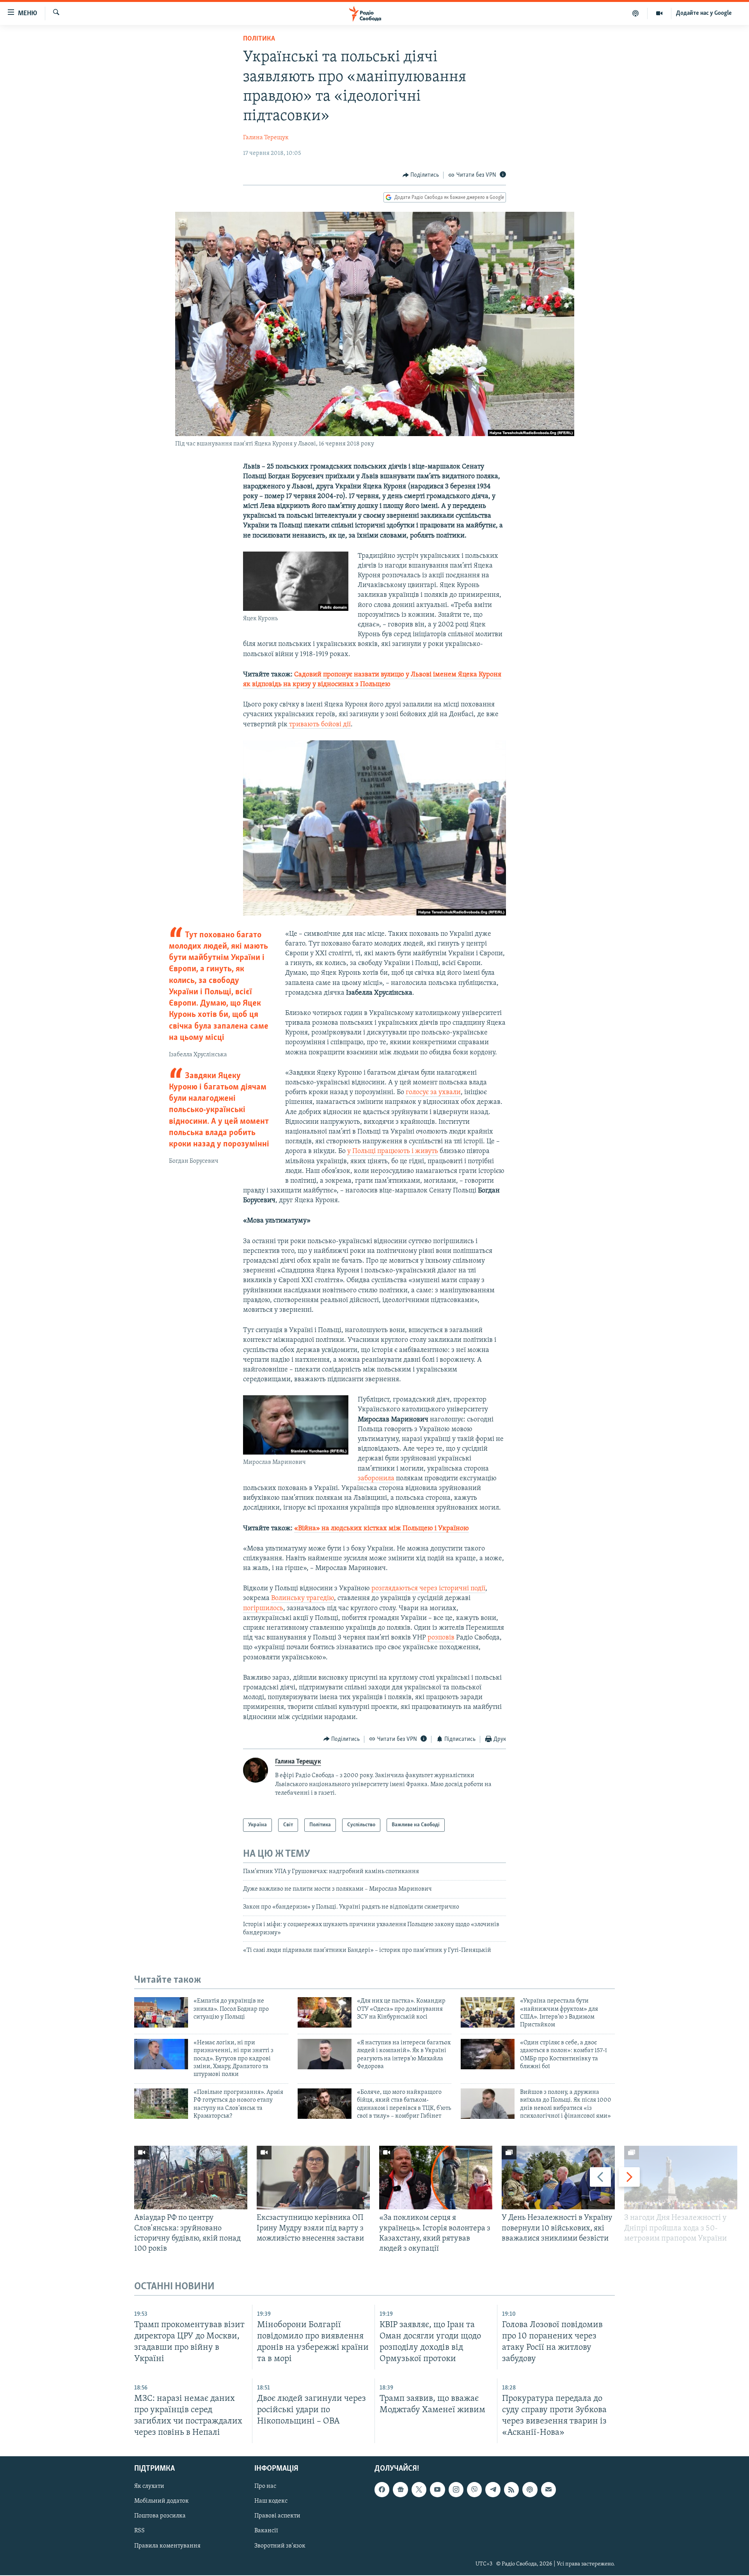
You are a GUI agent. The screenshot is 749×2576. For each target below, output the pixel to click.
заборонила (376, 1479)
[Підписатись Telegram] (493, 2490)
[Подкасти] (636, 13)
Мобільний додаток (162, 2501)
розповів (441, 1638)
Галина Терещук (266, 138)
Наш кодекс (271, 2501)
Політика (259, 39)
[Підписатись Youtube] (437, 2490)
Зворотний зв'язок (280, 2546)
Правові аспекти (277, 2516)
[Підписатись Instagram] (456, 2490)
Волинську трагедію (303, 1598)
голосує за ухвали (433, 1093)
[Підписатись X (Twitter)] (419, 2490)
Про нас (265, 2487)
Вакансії (266, 2531)
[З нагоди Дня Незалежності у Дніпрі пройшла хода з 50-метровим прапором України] (681, 2178)
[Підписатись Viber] (474, 2490)
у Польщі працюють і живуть (393, 1151)
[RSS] (511, 2490)
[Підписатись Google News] (400, 2490)
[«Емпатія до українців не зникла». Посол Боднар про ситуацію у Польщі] (161, 2012)
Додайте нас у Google (704, 13)
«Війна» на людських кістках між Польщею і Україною (382, 1529)
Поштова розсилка (160, 2516)
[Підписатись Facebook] (382, 2490)
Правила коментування (167, 2546)
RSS (139, 2531)
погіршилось (263, 1609)
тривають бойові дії (319, 725)
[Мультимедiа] (659, 13)
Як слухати (149, 2487)
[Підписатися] (548, 2490)
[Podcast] (530, 2490)
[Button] (421, 175)
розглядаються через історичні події (428, 1589)
